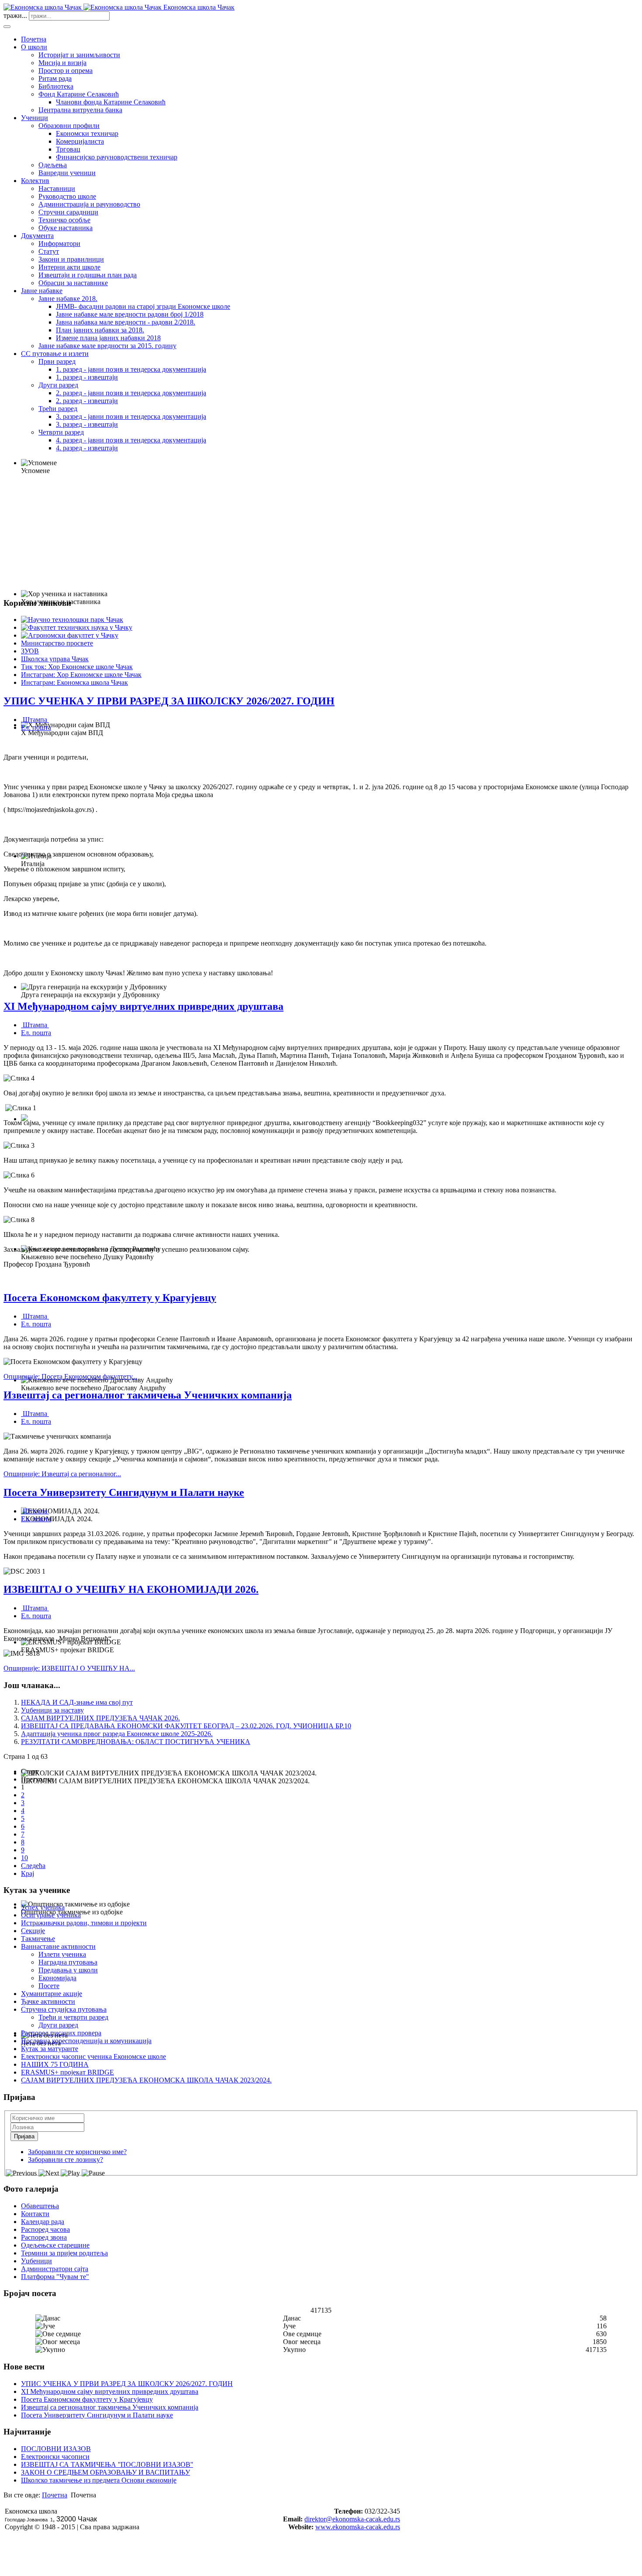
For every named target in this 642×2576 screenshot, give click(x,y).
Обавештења (40, 2206)
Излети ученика (62, 1954)
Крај (28, 1873)
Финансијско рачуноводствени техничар (117, 157)
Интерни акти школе (69, 267)
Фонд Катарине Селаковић (79, 94)
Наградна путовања (68, 1962)
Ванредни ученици (67, 173)
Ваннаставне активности (58, 1946)
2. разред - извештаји (87, 401)
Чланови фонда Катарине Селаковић (111, 102)
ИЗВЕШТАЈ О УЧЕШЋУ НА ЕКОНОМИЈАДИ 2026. (131, 1589)
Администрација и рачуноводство (89, 204)
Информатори (59, 243)
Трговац (68, 149)
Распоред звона (44, 2237)
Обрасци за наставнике (73, 283)
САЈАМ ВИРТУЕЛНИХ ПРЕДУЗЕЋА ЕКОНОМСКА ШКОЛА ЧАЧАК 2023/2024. (146, 2080)
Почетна (34, 39)
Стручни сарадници (68, 212)
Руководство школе (67, 196)
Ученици (35, 118)
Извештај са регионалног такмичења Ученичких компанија (148, 1395)
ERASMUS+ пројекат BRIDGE (67, 2072)
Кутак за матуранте (50, 2049)
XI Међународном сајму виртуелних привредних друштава (143, 1006)
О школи (34, 47)
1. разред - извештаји (87, 377)
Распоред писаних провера (61, 2033)
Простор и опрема (66, 71)
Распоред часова (45, 2229)
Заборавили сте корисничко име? (77, 2152)
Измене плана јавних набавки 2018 (108, 338)
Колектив (35, 181)
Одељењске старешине (55, 2245)
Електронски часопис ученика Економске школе (93, 2056)
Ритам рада (55, 78)
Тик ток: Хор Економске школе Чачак (77, 667)
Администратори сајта (55, 2269)
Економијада (57, 1978)
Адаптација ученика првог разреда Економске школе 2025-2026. (117, 1734)
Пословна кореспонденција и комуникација (86, 2041)
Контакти (35, 2214)
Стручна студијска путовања (64, 2009)
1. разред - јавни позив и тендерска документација (131, 369)
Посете (49, 1986)
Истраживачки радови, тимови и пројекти (84, 1923)
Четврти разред (61, 432)
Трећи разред (58, 409)
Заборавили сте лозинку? (66, 2160)
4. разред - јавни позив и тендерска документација (131, 440)
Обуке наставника (66, 228)
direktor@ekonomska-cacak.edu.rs (352, 2519)
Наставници (57, 188)
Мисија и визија (62, 63)
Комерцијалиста (80, 141)
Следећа (33, 1866)
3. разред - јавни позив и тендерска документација (131, 416)
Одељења (53, 165)
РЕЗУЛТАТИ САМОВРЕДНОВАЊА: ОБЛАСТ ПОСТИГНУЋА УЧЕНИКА (136, 1742)
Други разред (58, 385)
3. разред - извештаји (87, 424)
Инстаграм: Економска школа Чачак (74, 682)
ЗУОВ (30, 651)
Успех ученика (43, 1907)
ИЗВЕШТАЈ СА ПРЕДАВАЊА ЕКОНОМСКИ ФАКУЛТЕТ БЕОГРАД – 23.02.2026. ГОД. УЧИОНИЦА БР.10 (186, 1726)
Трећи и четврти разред (73, 2017)
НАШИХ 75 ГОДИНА (55, 2064)
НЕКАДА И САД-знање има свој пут (77, 1702)
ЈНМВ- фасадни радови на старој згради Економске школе (143, 306)
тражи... (15, 16)
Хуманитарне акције (52, 1994)
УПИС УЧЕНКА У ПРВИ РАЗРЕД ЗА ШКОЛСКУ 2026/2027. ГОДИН (169, 701)
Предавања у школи (68, 1970)
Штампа (35, 720)
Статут (49, 251)
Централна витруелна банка (80, 110)
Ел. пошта (36, 727)
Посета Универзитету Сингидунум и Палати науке (124, 1492)
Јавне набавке (42, 291)
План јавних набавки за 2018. (100, 330)
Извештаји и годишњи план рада (88, 275)
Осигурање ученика (51, 1915)
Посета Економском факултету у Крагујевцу (110, 1298)
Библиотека (56, 86)
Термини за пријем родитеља (64, 2253)
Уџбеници (36, 2261)
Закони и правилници (71, 259)
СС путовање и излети (55, 354)
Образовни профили (69, 126)
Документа (37, 236)
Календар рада (43, 2222)
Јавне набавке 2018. (68, 299)
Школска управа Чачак (55, 659)
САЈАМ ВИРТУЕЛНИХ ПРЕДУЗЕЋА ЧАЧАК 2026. (100, 1718)
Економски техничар (87, 133)
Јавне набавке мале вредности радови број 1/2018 (130, 314)
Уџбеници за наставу (52, 1710)
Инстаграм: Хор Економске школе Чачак (81, 675)
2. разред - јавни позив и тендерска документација (131, 393)
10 (24, 1858)
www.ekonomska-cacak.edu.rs (358, 2527)
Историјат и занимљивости (79, 55)
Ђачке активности (48, 2001)
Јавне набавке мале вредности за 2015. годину (107, 346)
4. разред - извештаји (87, 448)
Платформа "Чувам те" (55, 2277)
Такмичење (38, 1939)
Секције (33, 1931)
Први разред (57, 361)
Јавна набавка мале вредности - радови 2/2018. (126, 322)
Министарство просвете (57, 643)
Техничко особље (64, 220)
